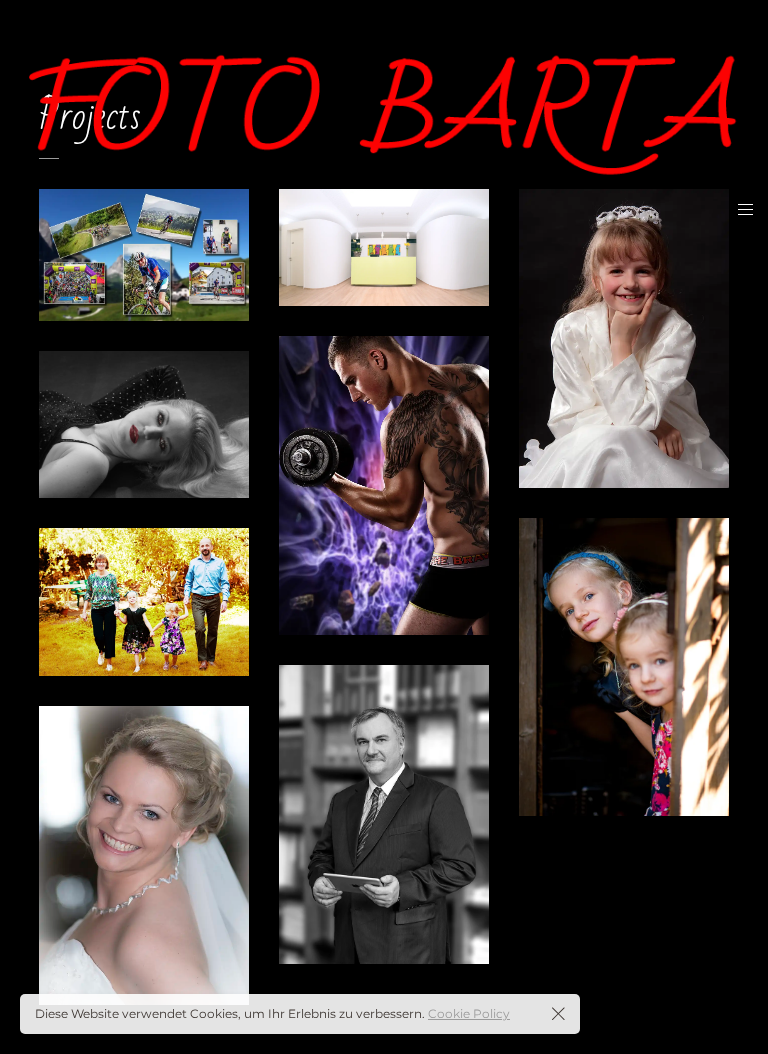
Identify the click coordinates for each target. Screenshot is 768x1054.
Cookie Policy (469, 1013)
